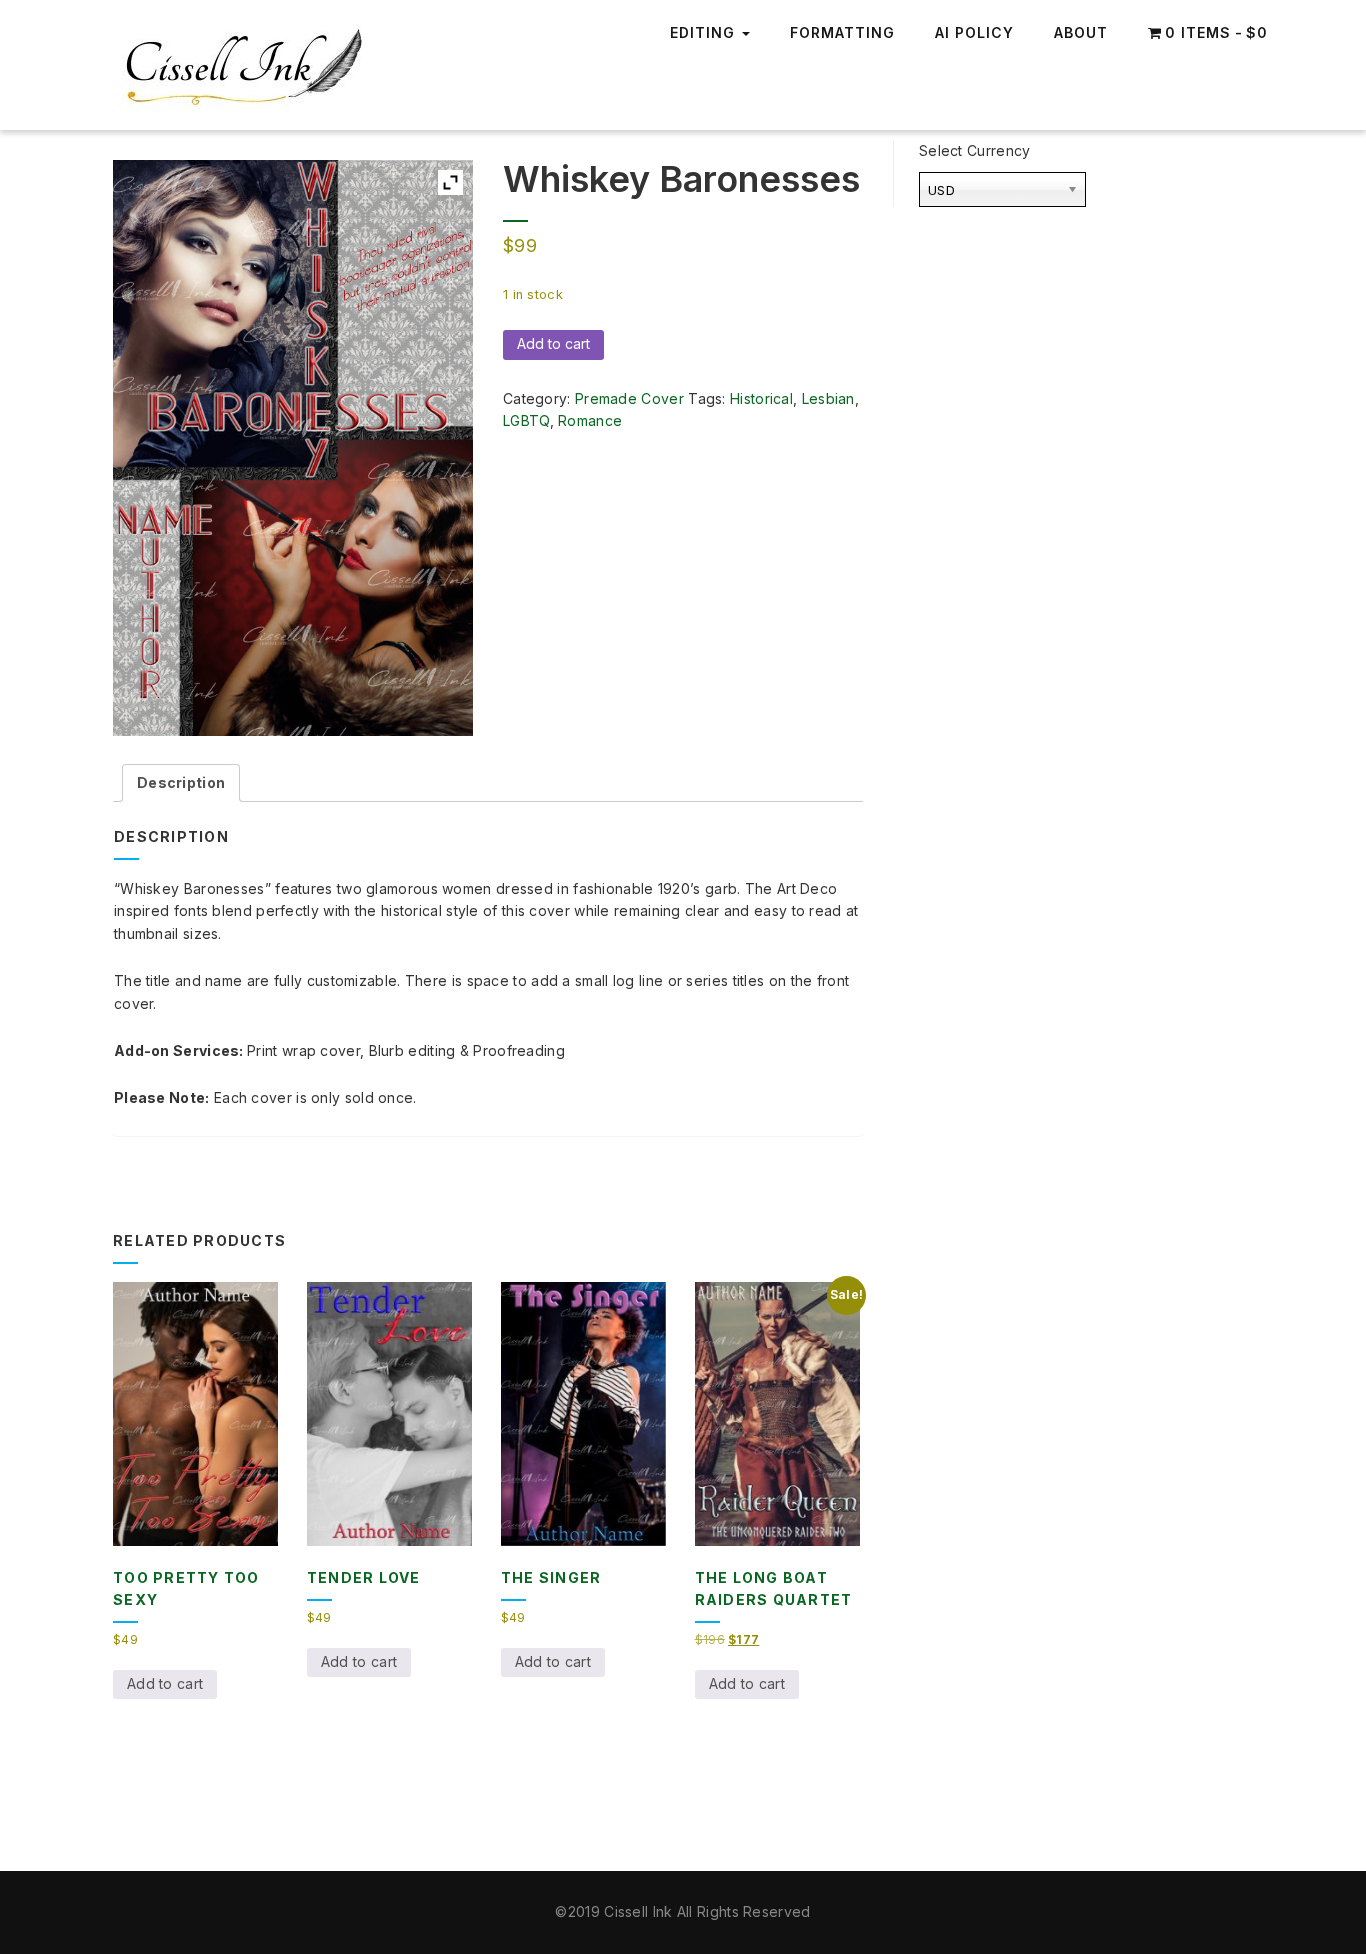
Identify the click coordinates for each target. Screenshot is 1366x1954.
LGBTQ (526, 420)
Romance (590, 420)
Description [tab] (181, 782)
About (1081, 32)
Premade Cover (629, 398)
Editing (705, 32)
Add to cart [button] (165, 1683)
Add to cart (553, 343)
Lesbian (828, 398)
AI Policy (974, 32)
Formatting (842, 32)
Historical (761, 398)
